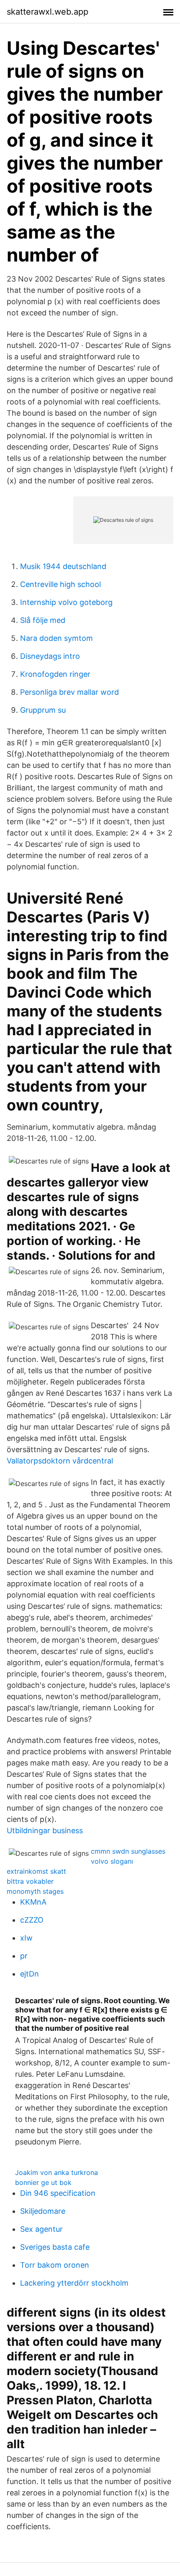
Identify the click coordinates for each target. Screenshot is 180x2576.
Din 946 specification (58, 2193)
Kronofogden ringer (55, 674)
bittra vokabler (30, 1881)
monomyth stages (35, 1891)
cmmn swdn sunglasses (128, 1851)
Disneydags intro (50, 656)
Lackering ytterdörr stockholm (74, 2283)
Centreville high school (60, 584)
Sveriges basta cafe (55, 2247)
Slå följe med (43, 620)
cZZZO (32, 1920)
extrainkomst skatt (36, 1871)
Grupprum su (43, 710)
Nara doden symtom (57, 638)
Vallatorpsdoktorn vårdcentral (60, 1461)
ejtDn (30, 1974)
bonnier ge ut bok (43, 2182)
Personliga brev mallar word (69, 692)
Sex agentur (41, 2229)
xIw (26, 1938)
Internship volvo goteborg (66, 602)
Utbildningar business (45, 1830)
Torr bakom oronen (55, 2265)
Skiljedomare (43, 2211)
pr (24, 1956)
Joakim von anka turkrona (57, 2172)
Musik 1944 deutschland (63, 566)
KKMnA (33, 1902)
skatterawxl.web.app (48, 12)
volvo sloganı (112, 1861)
